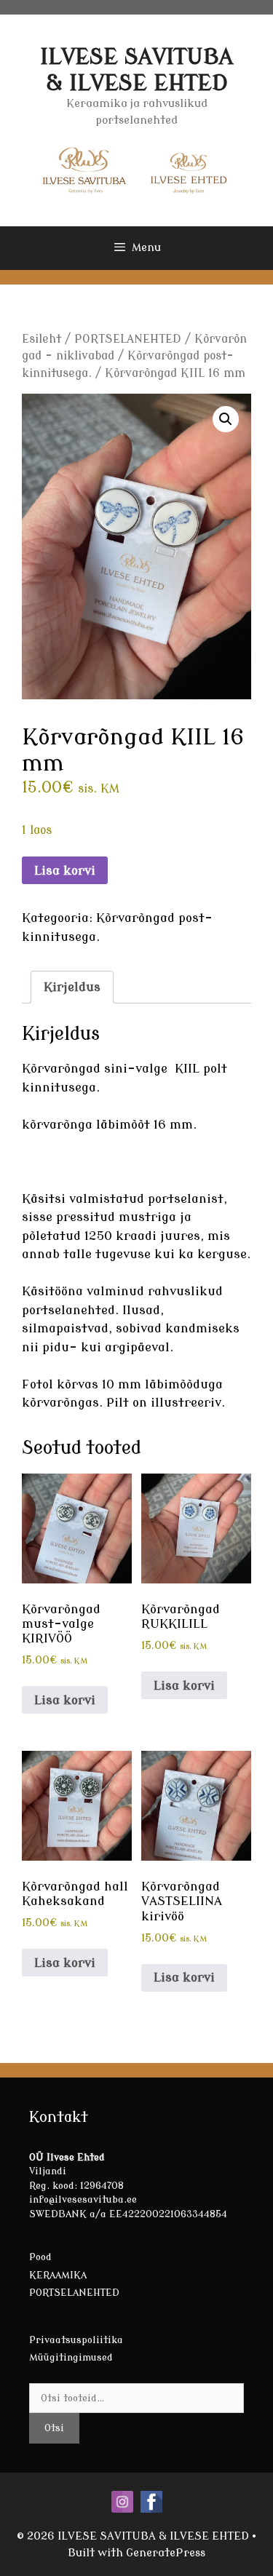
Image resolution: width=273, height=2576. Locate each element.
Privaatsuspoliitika (76, 2340)
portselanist (186, 1199)
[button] (226, 419)
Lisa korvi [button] (65, 1700)
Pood (40, 2257)
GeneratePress (166, 2553)
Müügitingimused (71, 2357)
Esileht (41, 339)
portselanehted (68, 1310)
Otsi (54, 2428)
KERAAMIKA (58, 2275)
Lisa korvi (65, 871)
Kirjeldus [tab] (72, 987)
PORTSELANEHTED (128, 339)
